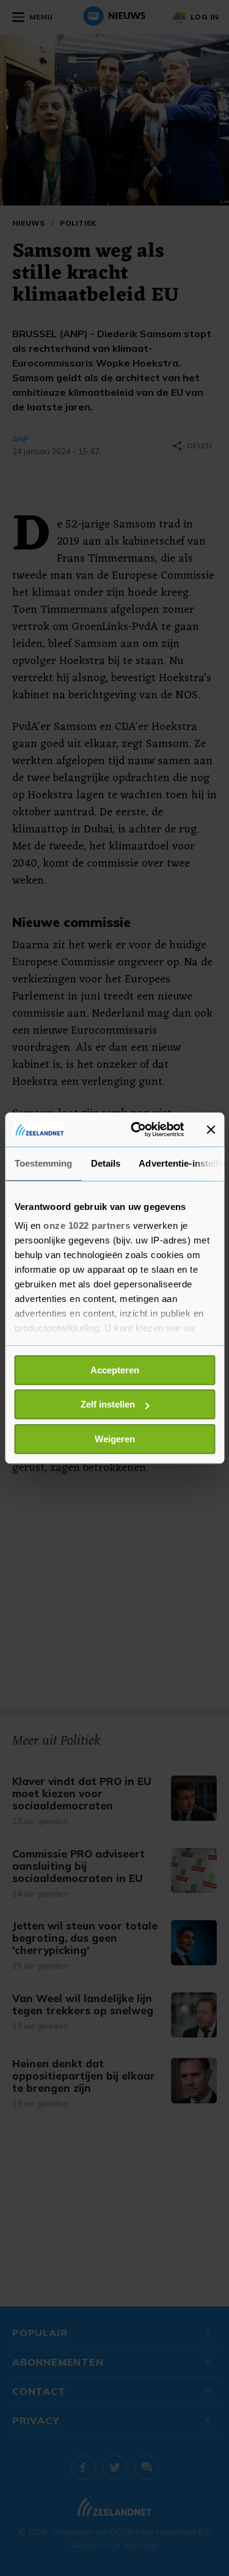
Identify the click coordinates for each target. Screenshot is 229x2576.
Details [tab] (105, 1163)
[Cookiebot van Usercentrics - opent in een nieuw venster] (136, 1129)
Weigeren (115, 1439)
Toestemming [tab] (43, 1163)
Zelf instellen (108, 1404)
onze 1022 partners (87, 1225)
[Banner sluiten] (211, 1129)
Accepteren (115, 1370)
